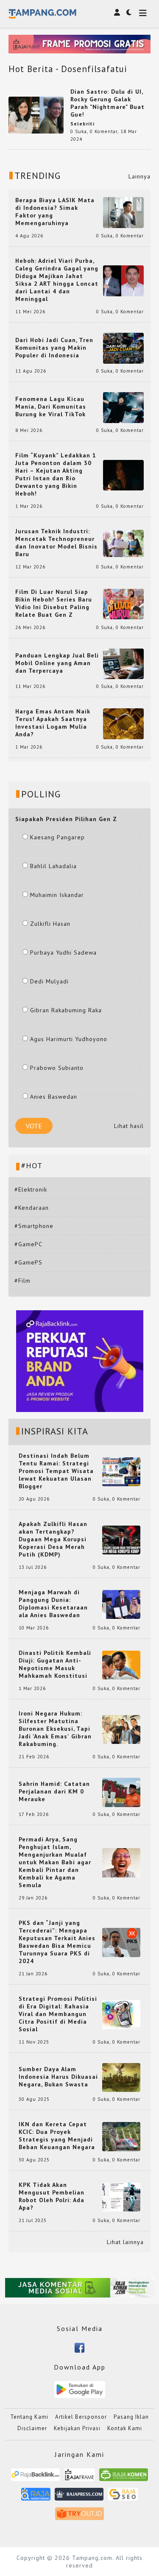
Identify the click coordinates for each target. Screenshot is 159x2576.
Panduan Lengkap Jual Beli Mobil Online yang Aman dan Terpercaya (57, 663)
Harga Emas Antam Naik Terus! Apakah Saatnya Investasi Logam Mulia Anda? (53, 723)
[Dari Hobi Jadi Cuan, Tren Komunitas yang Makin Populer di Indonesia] (123, 348)
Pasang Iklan (131, 2417)
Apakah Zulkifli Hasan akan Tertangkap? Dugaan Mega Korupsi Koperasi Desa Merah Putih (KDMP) (53, 1539)
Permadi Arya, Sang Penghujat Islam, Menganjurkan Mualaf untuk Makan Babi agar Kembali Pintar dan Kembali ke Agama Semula (55, 1862)
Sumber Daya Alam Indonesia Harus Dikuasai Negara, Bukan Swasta (58, 2077)
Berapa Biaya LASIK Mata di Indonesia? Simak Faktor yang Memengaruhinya (55, 212)
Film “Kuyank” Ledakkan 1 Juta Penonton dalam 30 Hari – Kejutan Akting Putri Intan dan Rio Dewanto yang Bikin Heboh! (56, 474)
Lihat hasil (129, 1126)
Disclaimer (32, 2428)
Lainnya (139, 176)
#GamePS (28, 1262)
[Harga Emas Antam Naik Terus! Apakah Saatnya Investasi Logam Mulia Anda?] (123, 723)
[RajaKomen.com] (124, 2478)
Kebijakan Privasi (77, 2428)
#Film (22, 1281)
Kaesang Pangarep (57, 837)
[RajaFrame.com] (80, 2478)
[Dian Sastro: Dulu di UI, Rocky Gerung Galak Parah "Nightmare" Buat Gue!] (36, 114)
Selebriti (82, 124)
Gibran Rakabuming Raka (66, 1010)
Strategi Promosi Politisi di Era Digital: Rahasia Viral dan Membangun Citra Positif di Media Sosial (58, 2014)
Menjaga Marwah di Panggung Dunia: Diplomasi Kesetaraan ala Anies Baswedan (53, 1604)
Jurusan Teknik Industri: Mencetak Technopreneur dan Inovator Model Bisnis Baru (56, 543)
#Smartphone (34, 1226)
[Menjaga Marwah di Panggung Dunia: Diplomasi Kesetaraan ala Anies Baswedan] (121, 1604)
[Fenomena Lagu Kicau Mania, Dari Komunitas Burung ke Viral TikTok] (123, 407)
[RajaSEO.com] (123, 2497)
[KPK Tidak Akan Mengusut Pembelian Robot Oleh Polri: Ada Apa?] (121, 2197)
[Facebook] (79, 2347)
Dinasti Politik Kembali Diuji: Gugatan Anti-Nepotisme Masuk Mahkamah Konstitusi (55, 1664)
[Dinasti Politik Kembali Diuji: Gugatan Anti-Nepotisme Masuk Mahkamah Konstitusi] (121, 1665)
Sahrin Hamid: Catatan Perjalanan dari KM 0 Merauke (54, 1791)
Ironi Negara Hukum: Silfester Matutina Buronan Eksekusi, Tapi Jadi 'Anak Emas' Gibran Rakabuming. (55, 1729)
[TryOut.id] (79, 2517)
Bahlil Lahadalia (53, 866)
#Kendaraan (32, 1208)
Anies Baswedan (54, 1097)
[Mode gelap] (129, 12)
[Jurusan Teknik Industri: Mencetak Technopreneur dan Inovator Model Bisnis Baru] (123, 543)
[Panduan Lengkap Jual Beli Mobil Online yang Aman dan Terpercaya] (123, 663)
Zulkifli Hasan (50, 924)
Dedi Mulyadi (49, 981)
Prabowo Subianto (57, 1068)
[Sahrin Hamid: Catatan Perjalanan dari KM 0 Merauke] (121, 1792)
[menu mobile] (143, 14)
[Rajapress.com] (79, 2497)
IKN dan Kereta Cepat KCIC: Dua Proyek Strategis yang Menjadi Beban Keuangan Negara (57, 2136)
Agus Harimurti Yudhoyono (69, 1039)
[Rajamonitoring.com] (36, 2497)
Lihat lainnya (125, 2242)
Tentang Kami (29, 2417)
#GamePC (28, 1244)
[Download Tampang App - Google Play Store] (80, 2389)
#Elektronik (31, 1189)
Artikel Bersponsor (81, 2417)
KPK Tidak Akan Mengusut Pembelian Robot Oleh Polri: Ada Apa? (52, 2196)
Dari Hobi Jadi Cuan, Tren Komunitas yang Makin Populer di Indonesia (54, 348)
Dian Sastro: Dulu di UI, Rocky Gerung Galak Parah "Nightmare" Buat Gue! (107, 103)
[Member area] (117, 12)
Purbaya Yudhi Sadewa (63, 952)
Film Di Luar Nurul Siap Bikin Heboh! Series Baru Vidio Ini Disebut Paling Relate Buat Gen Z (54, 603)
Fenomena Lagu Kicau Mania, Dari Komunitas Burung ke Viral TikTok (51, 407)
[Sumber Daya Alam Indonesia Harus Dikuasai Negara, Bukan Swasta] (121, 2077)
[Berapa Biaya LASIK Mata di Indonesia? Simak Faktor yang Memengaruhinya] (123, 212)
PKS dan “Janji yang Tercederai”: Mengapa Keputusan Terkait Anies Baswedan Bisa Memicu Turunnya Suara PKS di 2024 (57, 1942)
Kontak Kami (125, 2428)
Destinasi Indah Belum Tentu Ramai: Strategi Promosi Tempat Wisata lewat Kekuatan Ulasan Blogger (56, 1471)
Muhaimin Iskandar (57, 895)
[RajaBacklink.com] (35, 2478)
